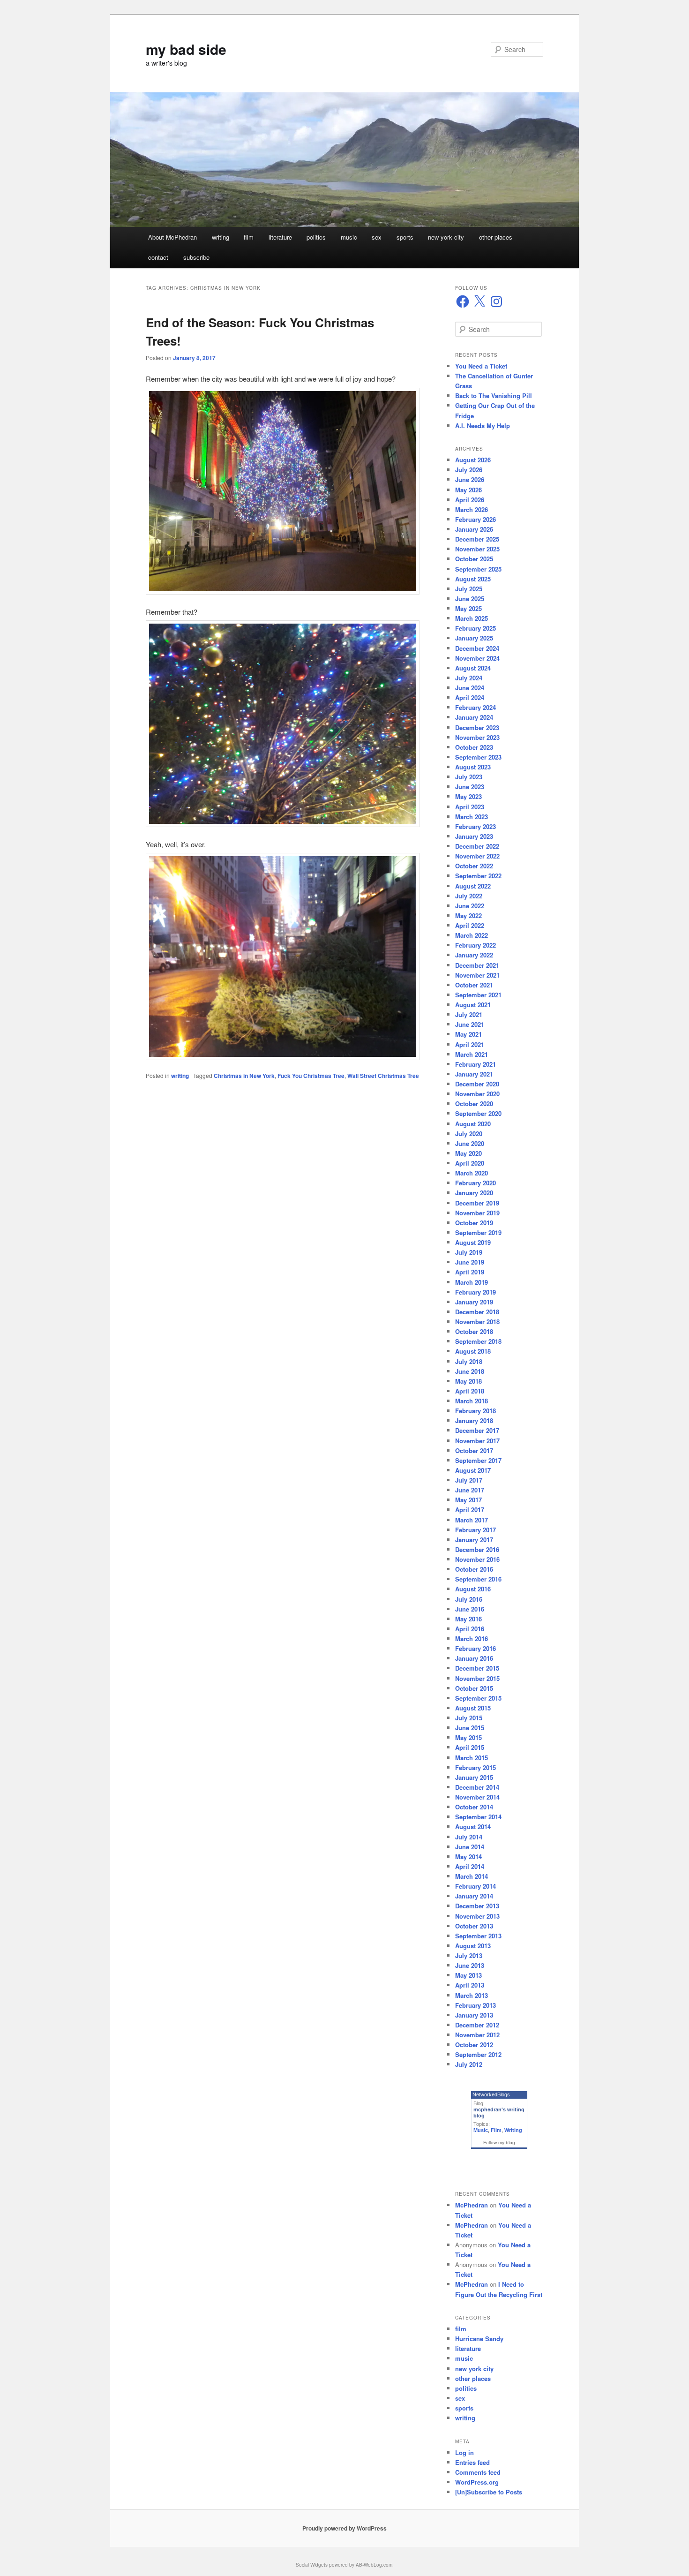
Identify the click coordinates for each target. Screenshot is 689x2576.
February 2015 (476, 1767)
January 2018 (474, 1420)
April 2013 (470, 1985)
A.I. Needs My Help (483, 426)
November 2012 (477, 2035)
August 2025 (473, 579)
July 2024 (469, 678)
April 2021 (470, 1044)
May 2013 (468, 1975)
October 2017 (474, 1450)
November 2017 (477, 1441)
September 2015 (478, 1698)
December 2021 (477, 965)
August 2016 (473, 1589)
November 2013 (477, 1916)
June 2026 (470, 479)
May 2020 (468, 1153)
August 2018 (473, 1351)
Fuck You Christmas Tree (311, 1076)
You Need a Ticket (481, 366)
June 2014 (470, 1847)
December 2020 (477, 1084)
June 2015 (470, 1728)
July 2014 (469, 1837)
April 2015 (470, 1747)
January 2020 (474, 1193)
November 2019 (477, 1213)
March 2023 (472, 817)
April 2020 (470, 1163)
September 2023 (478, 757)
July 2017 (469, 1480)
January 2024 (474, 717)
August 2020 (473, 1124)
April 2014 (470, 1866)
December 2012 (477, 2025)
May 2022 (468, 915)
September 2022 (478, 876)
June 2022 (470, 906)
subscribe (196, 257)
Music (481, 2130)
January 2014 (474, 1896)
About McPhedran (172, 237)
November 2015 (477, 1678)
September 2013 (478, 1936)
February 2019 (476, 1292)
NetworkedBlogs (491, 2094)
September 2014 (478, 1817)
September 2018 (478, 1341)
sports (405, 237)
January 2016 (474, 1658)
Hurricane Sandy (479, 2339)
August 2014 (473, 1827)
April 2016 (470, 1629)
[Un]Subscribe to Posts (489, 2492)
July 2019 (469, 1252)
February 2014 (476, 1886)
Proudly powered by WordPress (344, 2528)
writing (221, 237)
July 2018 (469, 1361)
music (349, 237)
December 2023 (477, 727)
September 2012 (478, 2054)
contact (158, 257)
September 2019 (478, 1232)
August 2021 (473, 1005)
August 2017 (473, 1470)
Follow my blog (499, 2143)
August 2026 (473, 460)
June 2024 (470, 688)
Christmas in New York (244, 1076)
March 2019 (472, 1282)
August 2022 (473, 886)
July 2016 (469, 1599)
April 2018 (470, 1391)
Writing (513, 2130)
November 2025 (477, 549)
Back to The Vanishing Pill (494, 395)
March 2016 (472, 1638)
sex (377, 237)
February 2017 (476, 1530)
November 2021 (477, 975)
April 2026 (470, 500)
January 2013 (474, 2015)
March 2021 (472, 1054)
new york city (446, 237)
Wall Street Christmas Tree (383, 1076)
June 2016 (470, 1609)
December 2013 (477, 1906)
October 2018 (474, 1331)
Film (496, 2130)
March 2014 (472, 1876)
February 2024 (476, 707)
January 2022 (474, 955)
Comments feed (478, 2472)
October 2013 (474, 1926)
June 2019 (470, 1262)
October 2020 (474, 1103)
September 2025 (478, 569)
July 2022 (469, 896)
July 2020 (469, 1134)
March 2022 (472, 935)
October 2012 (474, 2045)
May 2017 (468, 1500)
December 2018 (477, 1312)
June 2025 (470, 599)
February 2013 (476, 2005)
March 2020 (472, 1173)
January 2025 (474, 638)
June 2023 (470, 787)
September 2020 (478, 1113)
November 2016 (477, 1559)
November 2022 (477, 856)
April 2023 (470, 807)
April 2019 (470, 1272)
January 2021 (474, 1074)
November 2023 (477, 737)
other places (496, 237)
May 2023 (468, 796)
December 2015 (477, 1668)
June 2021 (470, 1024)
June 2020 (470, 1143)
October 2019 (474, 1223)
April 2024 (470, 697)
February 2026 (476, 519)
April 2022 (470, 925)
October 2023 (474, 747)
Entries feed (472, 2462)
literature (280, 237)
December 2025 (477, 539)
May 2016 (468, 1619)
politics (316, 237)
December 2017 (477, 1430)
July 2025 (469, 589)
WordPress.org (477, 2482)
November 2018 (477, 1322)
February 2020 (476, 1183)
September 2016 (478, 1579)
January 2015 (474, 1777)
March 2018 (472, 1401)
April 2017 (470, 1510)
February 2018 (476, 1411)
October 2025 (474, 559)
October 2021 (474, 985)
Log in (464, 2452)
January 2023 (474, 836)
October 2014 (474, 1807)
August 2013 (473, 1946)
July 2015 (469, 1718)
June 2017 (470, 1490)
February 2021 (476, 1064)
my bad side (186, 49)
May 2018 (468, 1381)
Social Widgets (312, 2565)
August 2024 (473, 668)
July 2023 (469, 777)
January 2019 (474, 1302)
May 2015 (468, 1737)
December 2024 (477, 648)
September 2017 (478, 1460)
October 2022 (474, 866)
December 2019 (477, 1203)
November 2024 (477, 658)
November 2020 (477, 1094)
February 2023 (476, 826)
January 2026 (474, 529)
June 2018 (470, 1371)
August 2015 (473, 1708)
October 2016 (474, 1569)
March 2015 (472, 1758)
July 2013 (469, 1955)
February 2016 (476, 1648)
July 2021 (469, 1014)
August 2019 (473, 1242)
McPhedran (472, 2205)
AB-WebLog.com (374, 2565)
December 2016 (477, 1549)
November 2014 (477, 1797)
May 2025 (468, 608)
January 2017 (474, 1540)
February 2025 (476, 628)
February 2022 (476, 945)
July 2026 (469, 470)
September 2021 (478, 995)
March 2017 (472, 1520)
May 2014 (468, 1857)
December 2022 (477, 846)
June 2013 (470, 1965)
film (249, 237)
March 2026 (472, 509)
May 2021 (468, 1034)
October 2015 (474, 1688)
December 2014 (477, 1787)
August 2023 (473, 767)
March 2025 (472, 618)
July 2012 (469, 2064)
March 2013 (472, 1995)
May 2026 (468, 490)
